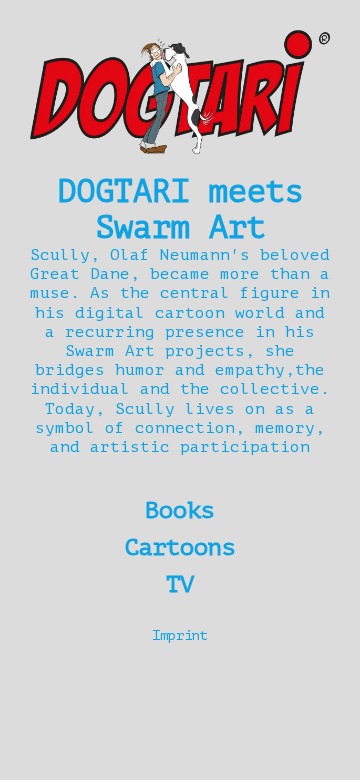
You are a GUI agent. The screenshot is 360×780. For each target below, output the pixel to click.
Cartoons (180, 547)
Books (180, 510)
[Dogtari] (180, 92)
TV (180, 584)
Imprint (180, 635)
